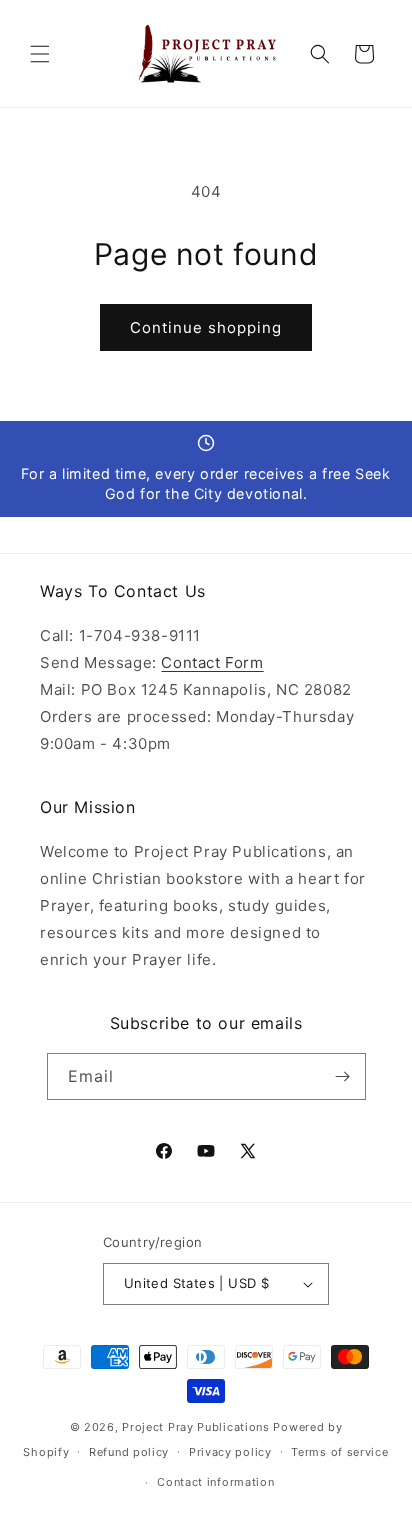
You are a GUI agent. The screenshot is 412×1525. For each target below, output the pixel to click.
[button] (40, 54)
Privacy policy (230, 1452)
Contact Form (212, 662)
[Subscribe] (343, 1076)
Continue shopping (206, 327)
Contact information (215, 1482)
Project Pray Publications (196, 1427)
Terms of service (339, 1452)
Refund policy (129, 1452)
